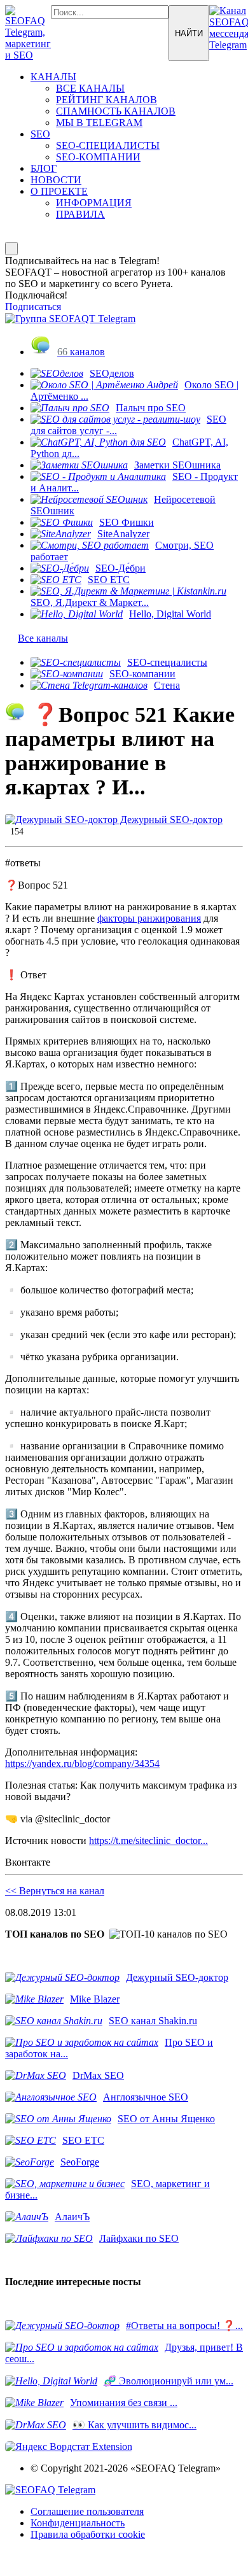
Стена (167, 685)
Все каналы (43, 638)
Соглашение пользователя (87, 2511)
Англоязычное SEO (146, 2097)
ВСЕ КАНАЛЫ (90, 88)
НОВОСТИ (56, 180)
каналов (81, 352)
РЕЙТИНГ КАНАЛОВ (107, 100)
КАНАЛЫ (53, 77)
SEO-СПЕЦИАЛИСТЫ (108, 145)
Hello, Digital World (170, 614)
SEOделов (112, 373)
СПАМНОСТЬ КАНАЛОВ (116, 111)
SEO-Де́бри (121, 568)
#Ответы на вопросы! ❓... (184, 2326)
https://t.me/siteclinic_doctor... (148, 1841)
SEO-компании (142, 674)
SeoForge (80, 2162)
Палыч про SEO (151, 408)
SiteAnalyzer (123, 534)
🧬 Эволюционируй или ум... (169, 2381)
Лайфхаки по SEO (139, 2238)
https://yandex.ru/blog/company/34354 (82, 1763)
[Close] (11, 249)
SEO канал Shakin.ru (153, 2021)
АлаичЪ (72, 2217)
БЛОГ (44, 168)
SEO (40, 134)
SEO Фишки (127, 522)
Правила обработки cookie (88, 2534)
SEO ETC (109, 580)
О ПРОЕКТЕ (59, 191)
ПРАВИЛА (80, 214)
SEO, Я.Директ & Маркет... (90, 602)
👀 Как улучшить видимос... (134, 2425)
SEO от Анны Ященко (166, 2119)
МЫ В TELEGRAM (99, 123)
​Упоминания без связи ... (124, 2403)
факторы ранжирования (149, 918)
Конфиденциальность (78, 2523)
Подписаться (33, 306)
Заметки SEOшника (177, 465)
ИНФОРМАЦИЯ (94, 203)
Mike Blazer (95, 1999)
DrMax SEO (98, 2075)
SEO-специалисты (167, 662)
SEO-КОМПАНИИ (98, 157)
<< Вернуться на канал (55, 1891)
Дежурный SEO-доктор (170, 820)
